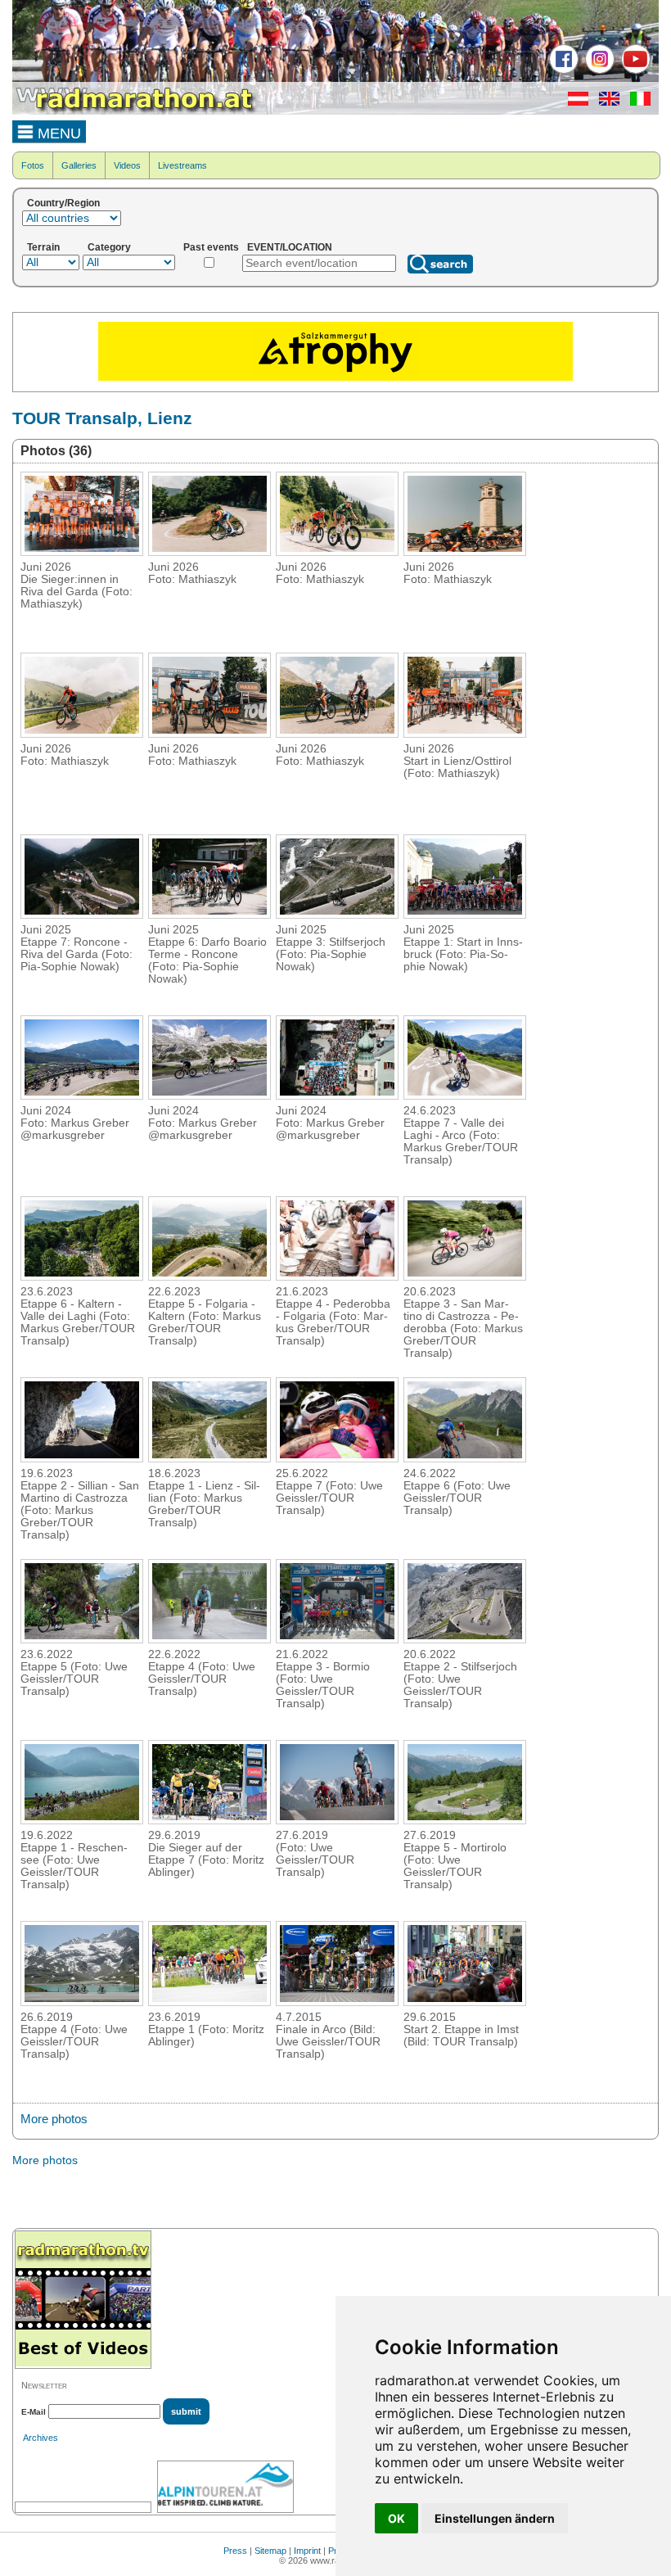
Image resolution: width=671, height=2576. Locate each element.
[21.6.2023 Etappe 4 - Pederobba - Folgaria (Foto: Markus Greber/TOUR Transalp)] (337, 1276)
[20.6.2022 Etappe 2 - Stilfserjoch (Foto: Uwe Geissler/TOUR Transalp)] (465, 1638)
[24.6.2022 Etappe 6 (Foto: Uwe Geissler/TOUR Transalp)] (465, 1457)
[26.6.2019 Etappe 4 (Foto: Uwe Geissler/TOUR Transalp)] (82, 2001)
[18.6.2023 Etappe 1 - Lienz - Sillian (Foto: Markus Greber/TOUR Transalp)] (209, 1457)
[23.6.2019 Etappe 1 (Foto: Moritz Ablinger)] (209, 2001)
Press (235, 2551)
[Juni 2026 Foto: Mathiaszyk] (209, 551)
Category (109, 247)
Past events (211, 247)
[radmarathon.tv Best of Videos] (83, 2300)
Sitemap (270, 2551)
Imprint (307, 2551)
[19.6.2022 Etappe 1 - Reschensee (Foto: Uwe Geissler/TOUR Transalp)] (82, 1819)
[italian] (636, 102)
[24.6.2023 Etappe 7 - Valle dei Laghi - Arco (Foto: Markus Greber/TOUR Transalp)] (465, 1095)
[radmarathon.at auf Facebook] (562, 70)
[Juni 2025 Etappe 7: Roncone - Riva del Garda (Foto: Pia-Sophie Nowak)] (82, 914)
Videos (127, 165)
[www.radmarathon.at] (135, 111)
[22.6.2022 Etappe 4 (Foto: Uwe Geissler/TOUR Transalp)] (209, 1638)
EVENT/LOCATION (290, 247)
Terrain (43, 247)
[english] (605, 102)
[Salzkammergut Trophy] (335, 377)
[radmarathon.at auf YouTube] (634, 70)
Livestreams (182, 165)
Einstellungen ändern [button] (495, 2518)
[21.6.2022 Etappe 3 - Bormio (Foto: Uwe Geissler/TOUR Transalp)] (337, 1638)
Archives (41, 2438)
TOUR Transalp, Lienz (102, 418)
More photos (54, 2119)
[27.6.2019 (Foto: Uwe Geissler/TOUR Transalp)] (337, 1819)
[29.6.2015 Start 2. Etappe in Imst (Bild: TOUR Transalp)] (465, 2001)
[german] (574, 102)
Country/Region (63, 203)
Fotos (33, 165)
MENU (57, 133)
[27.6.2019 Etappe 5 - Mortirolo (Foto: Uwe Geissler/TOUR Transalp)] (465, 1819)
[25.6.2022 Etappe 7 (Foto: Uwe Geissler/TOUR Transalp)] (337, 1457)
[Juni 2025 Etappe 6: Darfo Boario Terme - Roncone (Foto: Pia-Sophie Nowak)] (209, 914)
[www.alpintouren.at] (225, 2487)
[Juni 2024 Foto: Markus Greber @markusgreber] (82, 1095)
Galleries (79, 165)
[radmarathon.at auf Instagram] (598, 70)
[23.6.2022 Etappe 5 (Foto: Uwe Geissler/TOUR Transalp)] (82, 1638)
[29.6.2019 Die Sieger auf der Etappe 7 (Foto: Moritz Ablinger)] (209, 1819)
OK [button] (396, 2518)
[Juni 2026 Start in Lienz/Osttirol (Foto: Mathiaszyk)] (465, 733)
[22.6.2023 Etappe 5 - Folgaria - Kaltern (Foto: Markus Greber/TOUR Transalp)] (209, 1276)
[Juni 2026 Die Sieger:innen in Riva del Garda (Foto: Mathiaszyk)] (82, 551)
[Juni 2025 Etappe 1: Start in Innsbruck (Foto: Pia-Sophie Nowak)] (465, 914)
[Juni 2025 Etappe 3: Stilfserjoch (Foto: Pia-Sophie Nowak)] (337, 914)
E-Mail (34, 2412)
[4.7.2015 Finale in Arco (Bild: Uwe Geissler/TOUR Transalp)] (337, 2001)
